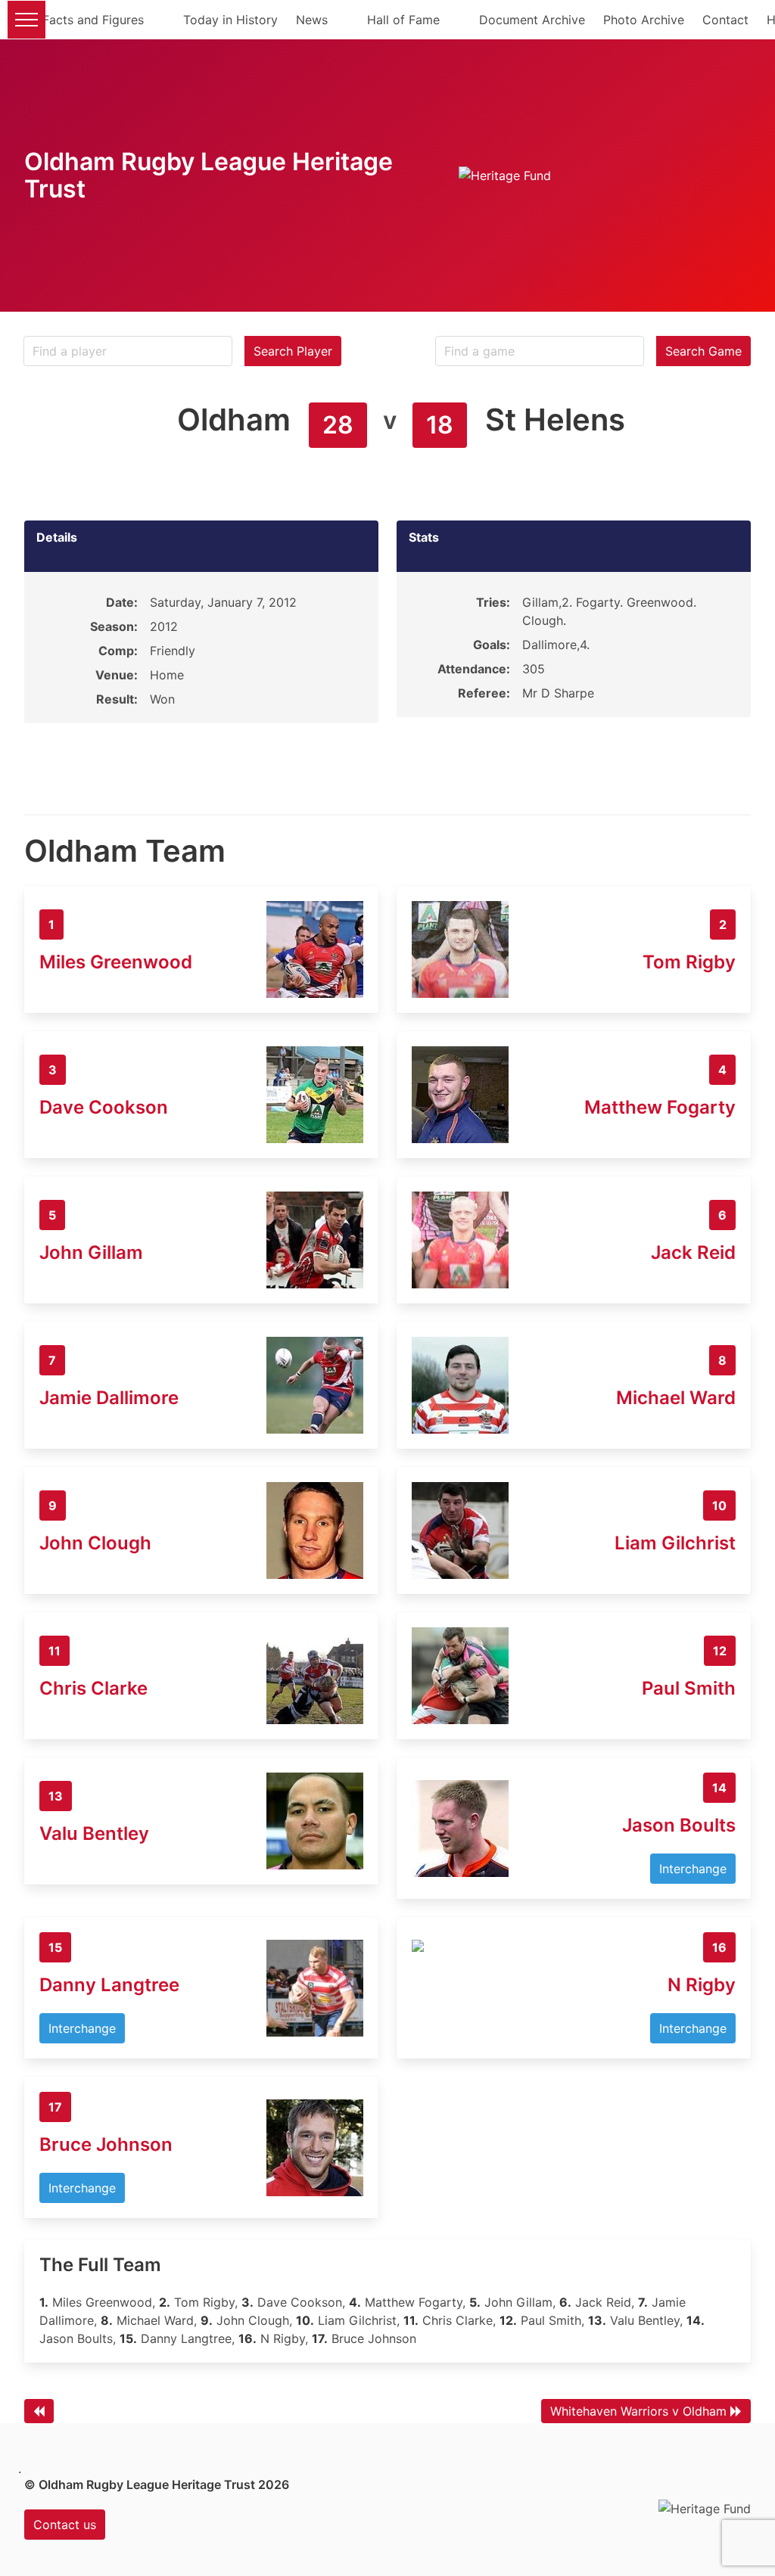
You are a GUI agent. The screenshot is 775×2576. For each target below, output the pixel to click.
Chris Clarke (93, 1688)
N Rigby (702, 1985)
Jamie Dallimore (109, 1398)
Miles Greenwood (116, 962)
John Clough (95, 1543)
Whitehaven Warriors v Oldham (638, 2411)
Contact (725, 20)
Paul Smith (689, 1688)
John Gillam (91, 1252)
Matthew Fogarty (660, 1107)
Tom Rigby (689, 962)
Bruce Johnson (106, 2144)
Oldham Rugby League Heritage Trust (209, 175)
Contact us (65, 2525)
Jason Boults (679, 1825)
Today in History (230, 20)
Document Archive (532, 20)
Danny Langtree (109, 1985)
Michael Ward (676, 1398)
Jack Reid (693, 1252)
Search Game (703, 351)
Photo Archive (644, 20)
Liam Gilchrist (675, 1543)
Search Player (293, 351)
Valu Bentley (94, 1833)
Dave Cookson (104, 1107)
